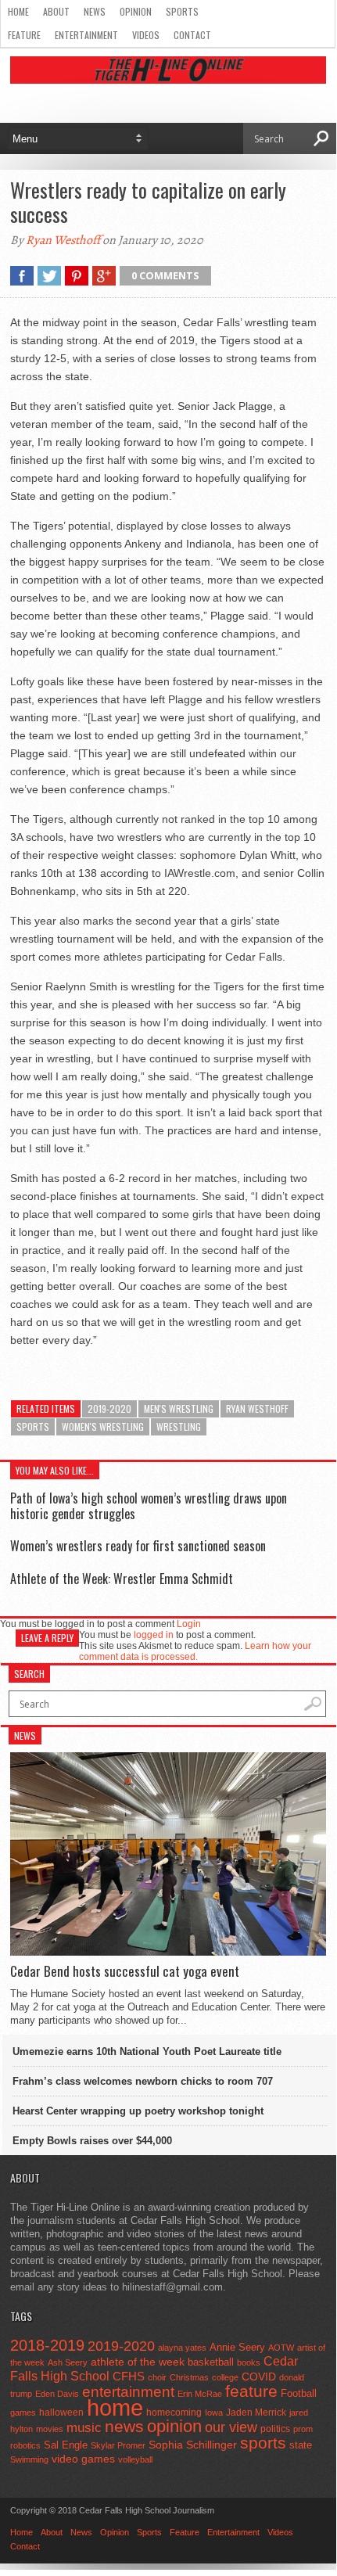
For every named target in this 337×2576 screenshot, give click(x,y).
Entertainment (86, 35)
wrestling (179, 1426)
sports (33, 1426)
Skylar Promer (118, 2445)
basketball (211, 2362)
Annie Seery (237, 2348)
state (301, 2445)
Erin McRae (200, 2394)
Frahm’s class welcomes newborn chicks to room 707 (143, 2081)
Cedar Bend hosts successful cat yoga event (125, 1971)
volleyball (135, 2459)
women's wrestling (103, 1426)
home (115, 2407)
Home (18, 11)
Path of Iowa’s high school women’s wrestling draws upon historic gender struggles (149, 1505)
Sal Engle (66, 2445)
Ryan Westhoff (63, 240)
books (249, 2362)
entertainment (128, 2392)
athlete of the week (138, 2362)
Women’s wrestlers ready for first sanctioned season (138, 1546)
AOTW (281, 2348)
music (84, 2428)
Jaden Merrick (256, 2413)
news (124, 2427)
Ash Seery (68, 2362)
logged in (154, 1635)
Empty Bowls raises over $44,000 (92, 2141)
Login (189, 1624)
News (95, 11)
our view (231, 2427)
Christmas (189, 2377)
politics (275, 2429)
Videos (146, 35)
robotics (25, 2445)
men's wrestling (179, 1408)
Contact (192, 35)
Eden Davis (57, 2394)
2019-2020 (109, 1408)
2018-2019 (47, 2345)
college (225, 2377)
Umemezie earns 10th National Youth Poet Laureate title (147, 2051)
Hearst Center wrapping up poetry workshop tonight (138, 2111)
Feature (24, 35)
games (23, 2413)
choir (157, 2377)
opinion (174, 2426)
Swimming (29, 2459)
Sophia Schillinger (193, 2445)
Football (299, 2393)
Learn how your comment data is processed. (195, 1651)
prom (303, 2429)
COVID (259, 2377)
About (56, 11)
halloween (61, 2413)
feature (251, 2391)
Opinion (136, 11)
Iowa (214, 2413)
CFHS (129, 2376)
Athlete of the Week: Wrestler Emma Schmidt (122, 1579)
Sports (182, 11)
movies (50, 2429)
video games (83, 2459)
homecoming (174, 2413)
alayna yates (182, 2348)
